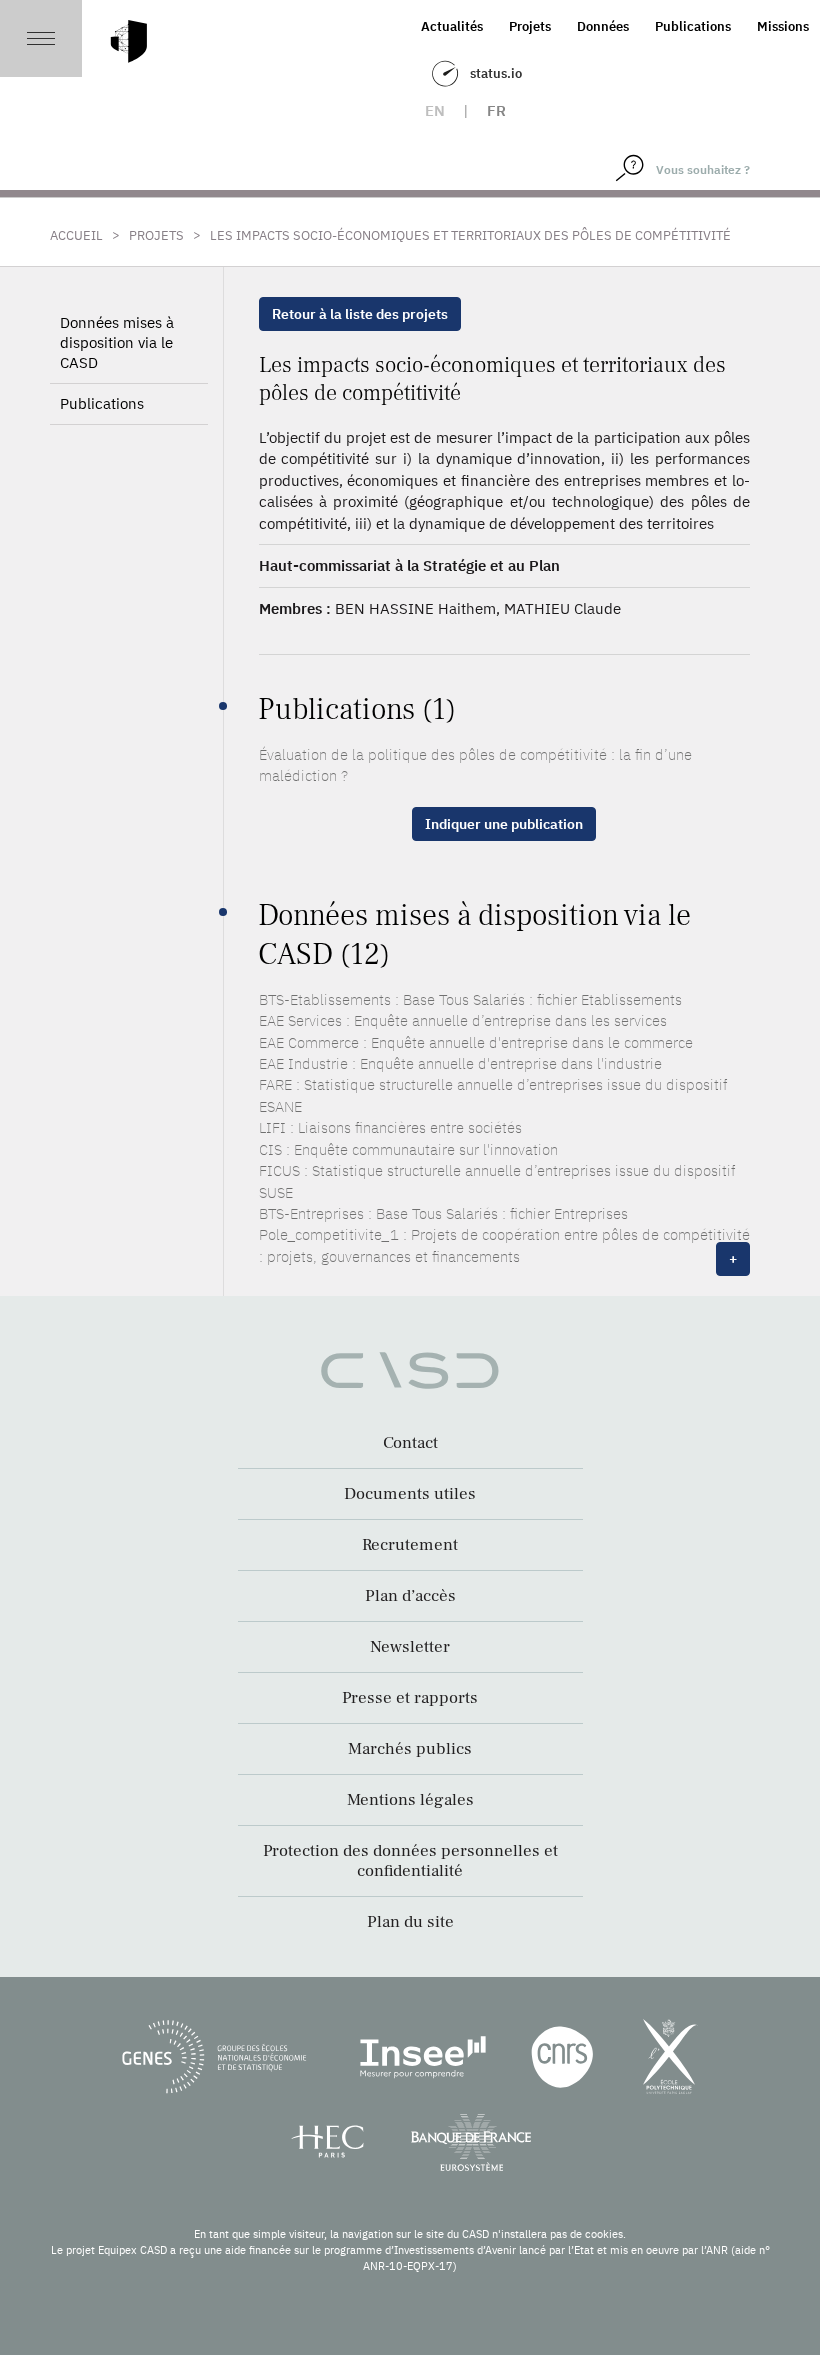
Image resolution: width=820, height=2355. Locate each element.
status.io (496, 73)
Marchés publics (410, 1749)
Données (603, 26)
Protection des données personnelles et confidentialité (410, 1861)
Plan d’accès (410, 1596)
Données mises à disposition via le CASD (117, 342)
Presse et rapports (410, 1698)
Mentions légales (410, 1800)
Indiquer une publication (504, 824)
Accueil (76, 235)
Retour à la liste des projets (360, 314)
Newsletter (410, 1647)
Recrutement (410, 1545)
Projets (530, 26)
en (435, 110)
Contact (410, 1443)
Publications (693, 26)
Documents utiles (410, 1494)
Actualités (452, 26)
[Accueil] (129, 41)
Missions (783, 26)
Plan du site (410, 1922)
